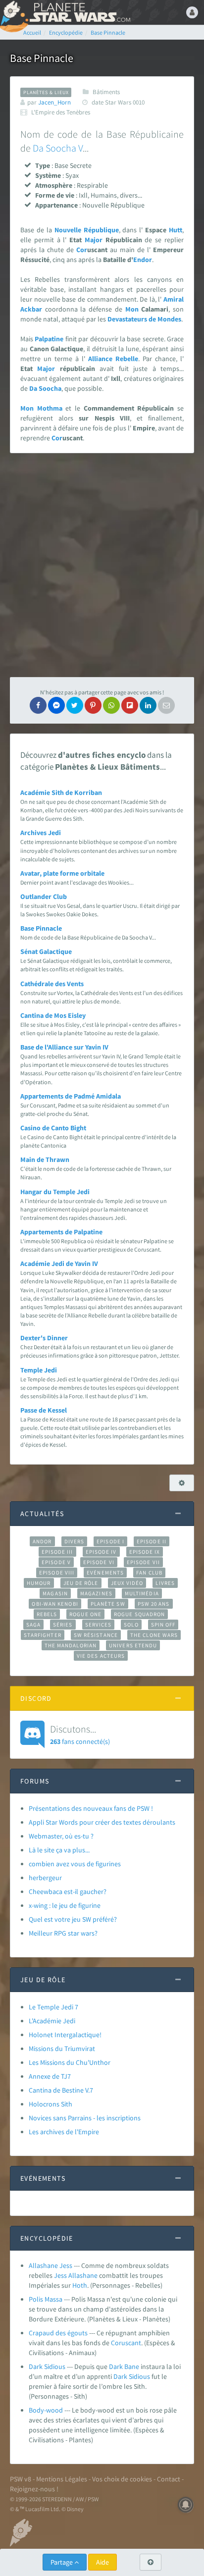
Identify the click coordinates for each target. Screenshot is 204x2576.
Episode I (110, 1541)
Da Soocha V (58, 148)
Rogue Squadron (139, 1614)
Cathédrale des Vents (52, 984)
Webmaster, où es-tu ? (61, 1836)
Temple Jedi (39, 1370)
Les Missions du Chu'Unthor (70, 2062)
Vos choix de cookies (122, 2479)
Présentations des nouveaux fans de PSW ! (91, 1808)
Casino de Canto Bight (53, 1128)
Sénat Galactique (46, 951)
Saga (33, 1625)
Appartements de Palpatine (61, 1232)
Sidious (139, 2376)
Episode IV (101, 1552)
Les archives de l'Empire (64, 2132)
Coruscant (126, 2343)
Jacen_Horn (54, 102)
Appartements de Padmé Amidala (71, 1096)
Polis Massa (46, 2299)
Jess (60, 2275)
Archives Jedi (41, 833)
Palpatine (49, 339)
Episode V (56, 1562)
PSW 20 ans (154, 1604)
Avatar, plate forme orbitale (62, 873)
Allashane (83, 2275)
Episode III (57, 1552)
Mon (132, 309)
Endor (143, 260)
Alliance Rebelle (113, 359)
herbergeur (45, 1878)
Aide (102, 2562)
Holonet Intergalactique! (65, 2035)
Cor (82, 250)
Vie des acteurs (101, 1656)
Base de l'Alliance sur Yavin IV (64, 1047)
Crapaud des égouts (58, 2333)
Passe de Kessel (44, 1410)
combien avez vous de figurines (75, 1864)
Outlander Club (44, 896)
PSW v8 (21, 2479)
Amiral (174, 299)
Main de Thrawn (45, 1159)
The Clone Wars (154, 1635)
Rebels (47, 1614)
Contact (169, 2479)
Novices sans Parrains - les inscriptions (85, 2118)
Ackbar (31, 309)
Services (99, 1625)
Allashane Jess (51, 2265)
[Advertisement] (102, 565)
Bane (132, 2366)
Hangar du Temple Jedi (55, 1192)
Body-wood (46, 2410)
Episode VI (99, 1562)
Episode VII (143, 1562)
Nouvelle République (87, 230)
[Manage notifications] (186, 2505)
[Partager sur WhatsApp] (111, 705)
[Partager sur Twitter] (75, 705)
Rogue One (85, 1614)
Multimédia (142, 1593)
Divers (75, 1541)
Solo (131, 1625)
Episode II (152, 1541)
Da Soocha (45, 388)
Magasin (55, 1593)
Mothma (50, 408)
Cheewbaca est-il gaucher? (68, 1892)
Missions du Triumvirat (62, 2049)
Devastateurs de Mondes (144, 319)
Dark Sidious (47, 2366)
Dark (116, 2366)
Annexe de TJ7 (50, 2076)
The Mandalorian (71, 1645)
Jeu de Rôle (81, 1583)
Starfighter (43, 1635)
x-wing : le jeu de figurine (65, 1905)
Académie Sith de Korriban (61, 792)
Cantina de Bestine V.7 (61, 2090)
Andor (42, 1541)
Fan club (149, 1573)
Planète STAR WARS (79, 12)
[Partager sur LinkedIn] (148, 705)
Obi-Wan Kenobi (55, 1604)
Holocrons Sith (51, 2104)
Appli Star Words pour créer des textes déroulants (102, 1822)
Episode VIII (57, 1573)
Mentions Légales (62, 2479)
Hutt (176, 230)
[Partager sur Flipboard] (130, 705)
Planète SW (108, 1604)
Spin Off (163, 1625)
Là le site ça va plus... (59, 1850)
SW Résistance (96, 1635)
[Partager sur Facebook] (38, 705)
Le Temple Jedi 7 (53, 2007)
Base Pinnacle (41, 928)
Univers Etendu (133, 1645)
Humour (39, 1583)
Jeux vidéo (127, 1583)
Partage (62, 2562)
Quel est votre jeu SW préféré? (73, 1919)
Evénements (105, 1573)
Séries (63, 1625)
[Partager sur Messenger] (56, 705)
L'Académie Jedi (52, 2021)
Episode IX (145, 1552)
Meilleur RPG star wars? (63, 1933)
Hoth (80, 2285)
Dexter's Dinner (44, 1338)
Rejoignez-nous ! (34, 2489)
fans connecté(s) (80, 1734)
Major (94, 240)
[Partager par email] (166, 705)
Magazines (96, 1593)
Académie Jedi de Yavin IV (59, 1263)
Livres (165, 1583)
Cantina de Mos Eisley (53, 1015)
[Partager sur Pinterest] (93, 705)
